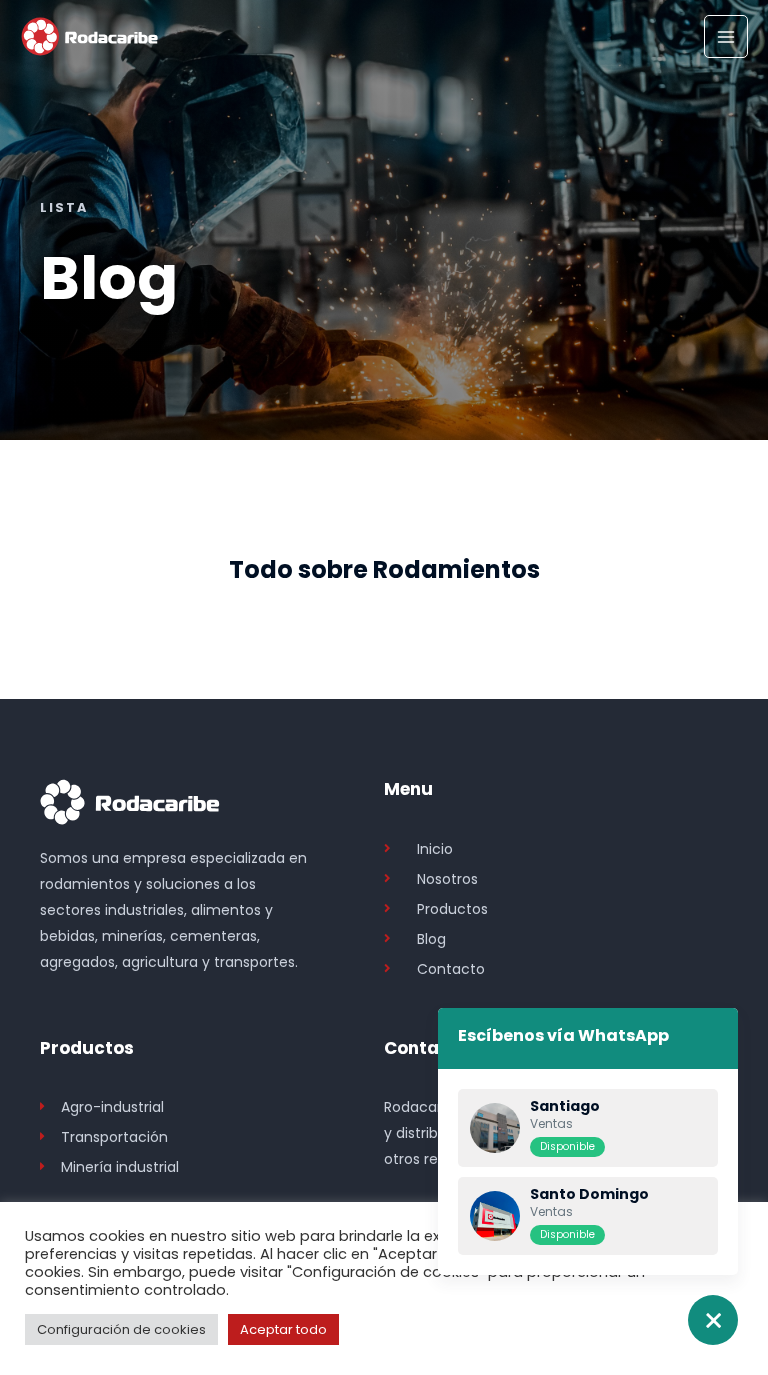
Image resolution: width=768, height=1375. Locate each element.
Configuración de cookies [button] (121, 1329)
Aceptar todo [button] (283, 1329)
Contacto (426, 1048)
